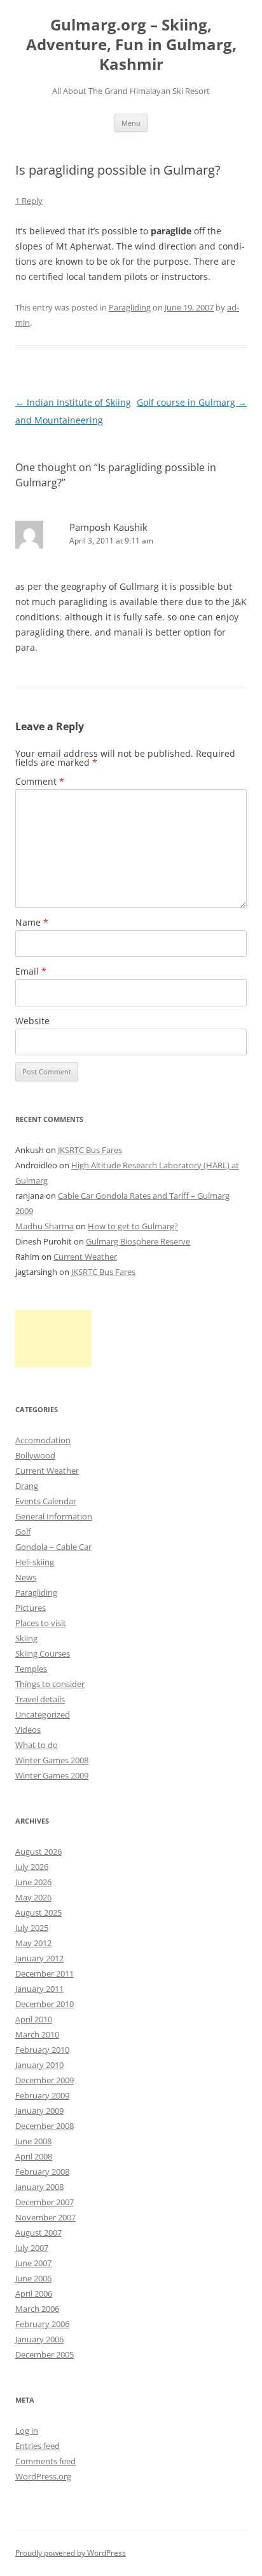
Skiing (26, 1638)
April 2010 (34, 2019)
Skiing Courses (43, 1653)
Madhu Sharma (45, 1226)
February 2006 (42, 2324)
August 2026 (38, 1852)
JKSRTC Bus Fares (90, 1150)
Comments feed (45, 2461)
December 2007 (45, 2202)
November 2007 (45, 2217)
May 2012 (33, 1943)
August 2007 (38, 2232)
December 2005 (45, 2354)
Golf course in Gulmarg (192, 402)
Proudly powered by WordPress (71, 2553)
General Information (54, 1516)
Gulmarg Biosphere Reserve (138, 1241)
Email (31, 971)
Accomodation (43, 1440)
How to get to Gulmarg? (133, 1226)
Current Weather (85, 1257)
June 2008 (33, 2141)
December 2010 (45, 2004)
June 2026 (33, 1882)
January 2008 (39, 2187)
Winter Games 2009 (52, 1775)
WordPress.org (43, 2476)
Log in (27, 2431)
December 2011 (45, 1973)
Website (32, 1021)
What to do (37, 1745)
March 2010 (37, 2034)
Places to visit (41, 1623)
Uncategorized (43, 1714)
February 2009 (42, 2095)
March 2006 (37, 2309)
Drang (27, 1486)
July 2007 (32, 2248)
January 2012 (39, 1958)
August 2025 (38, 1912)
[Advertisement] (53, 1338)
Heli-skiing (35, 1562)
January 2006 (39, 2339)
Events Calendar (46, 1501)
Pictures (31, 1608)
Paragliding (130, 307)
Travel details (40, 1699)
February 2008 (42, 2172)
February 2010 (42, 2050)
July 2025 (32, 1928)
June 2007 (33, 2263)
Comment (40, 781)
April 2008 (34, 2156)
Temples (31, 1669)
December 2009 (45, 2080)
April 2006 (34, 2293)
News (26, 1577)
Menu (131, 123)
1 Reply (29, 201)
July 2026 (32, 1867)
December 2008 (45, 2126)
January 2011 (39, 1989)
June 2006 (33, 2278)
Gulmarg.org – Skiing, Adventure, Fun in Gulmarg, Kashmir (131, 45)
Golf (23, 1532)
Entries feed (38, 2446)
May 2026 (33, 1897)
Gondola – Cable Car (53, 1547)
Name (32, 922)
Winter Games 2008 (52, 1760)
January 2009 (39, 2111)
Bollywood (35, 1455)
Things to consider (50, 1684)
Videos (28, 1730)
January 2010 (39, 2065)
